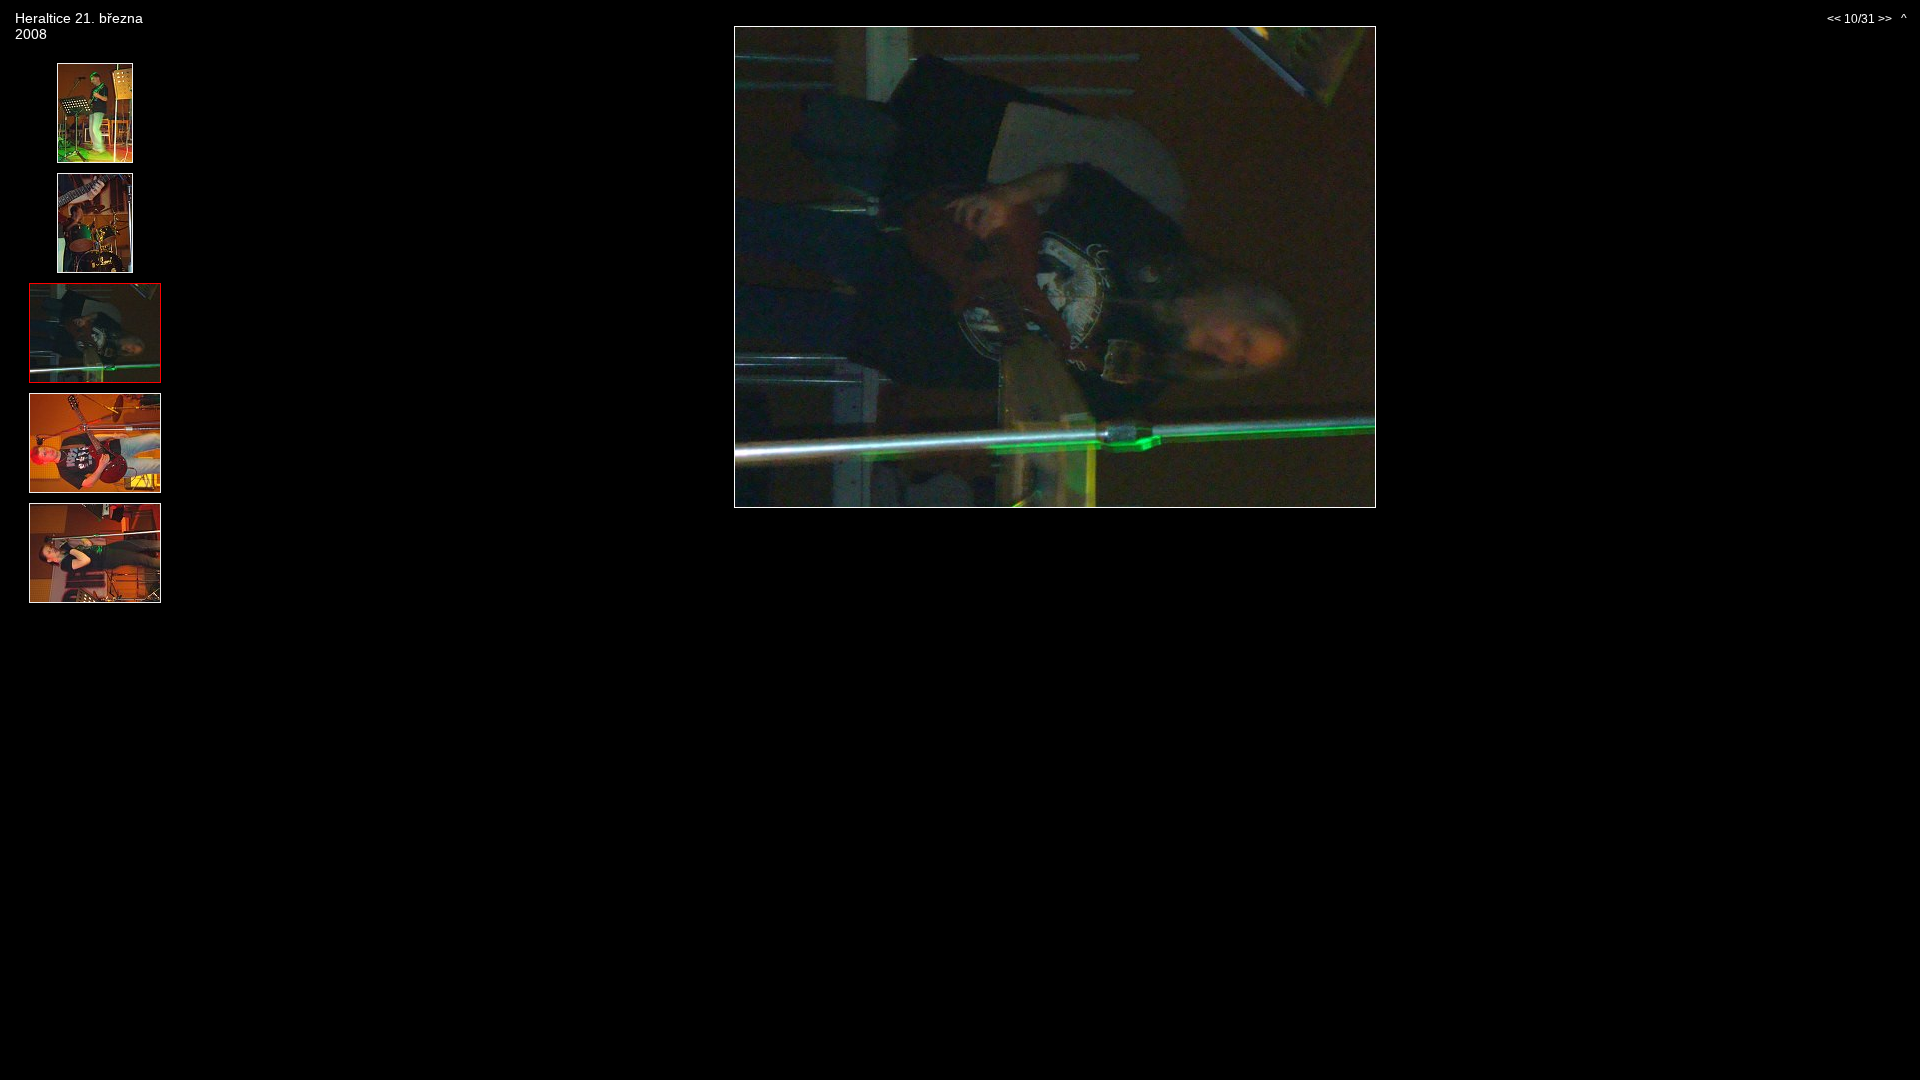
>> (1885, 19)
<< (1834, 19)
